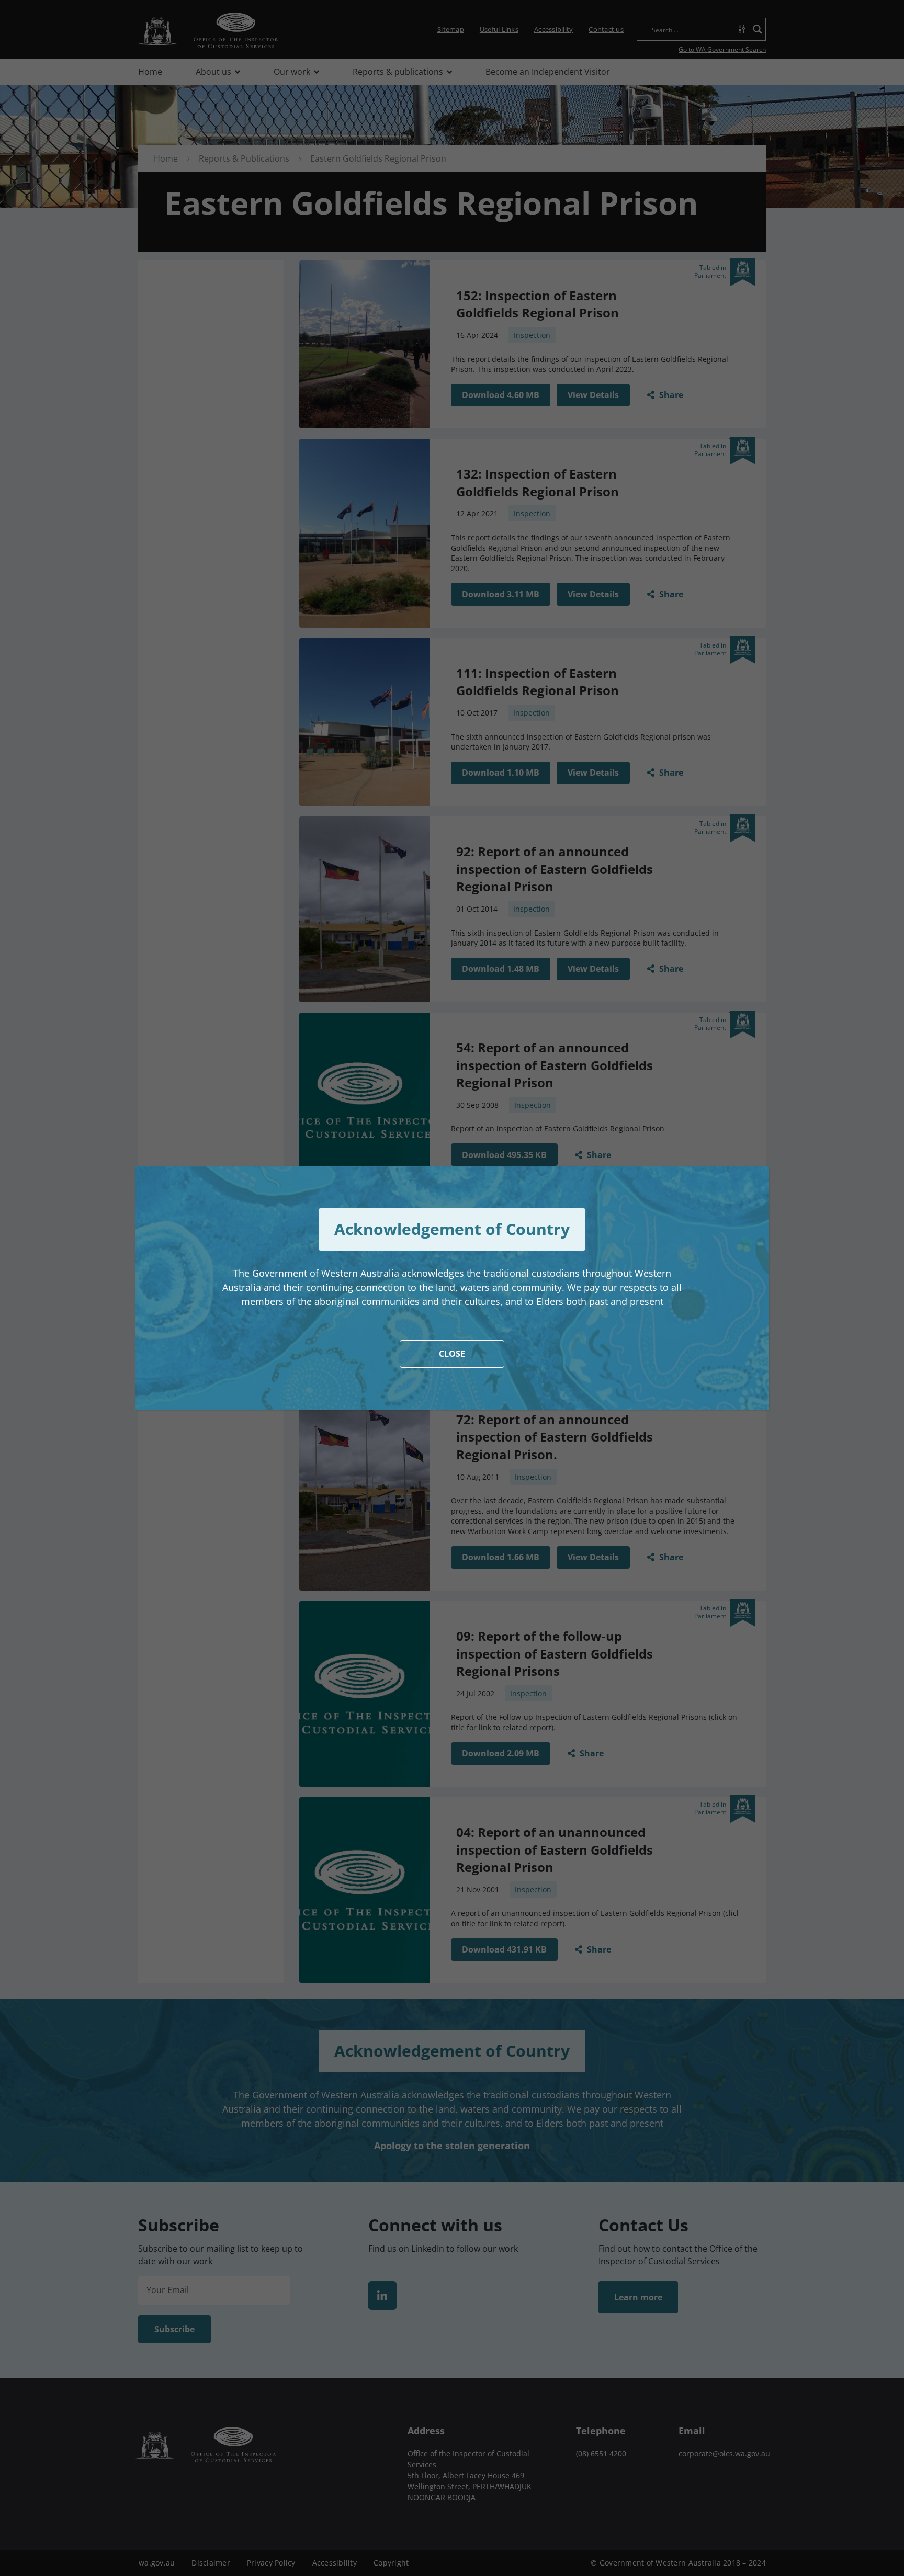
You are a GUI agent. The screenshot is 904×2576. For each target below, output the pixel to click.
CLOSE (452, 1354)
